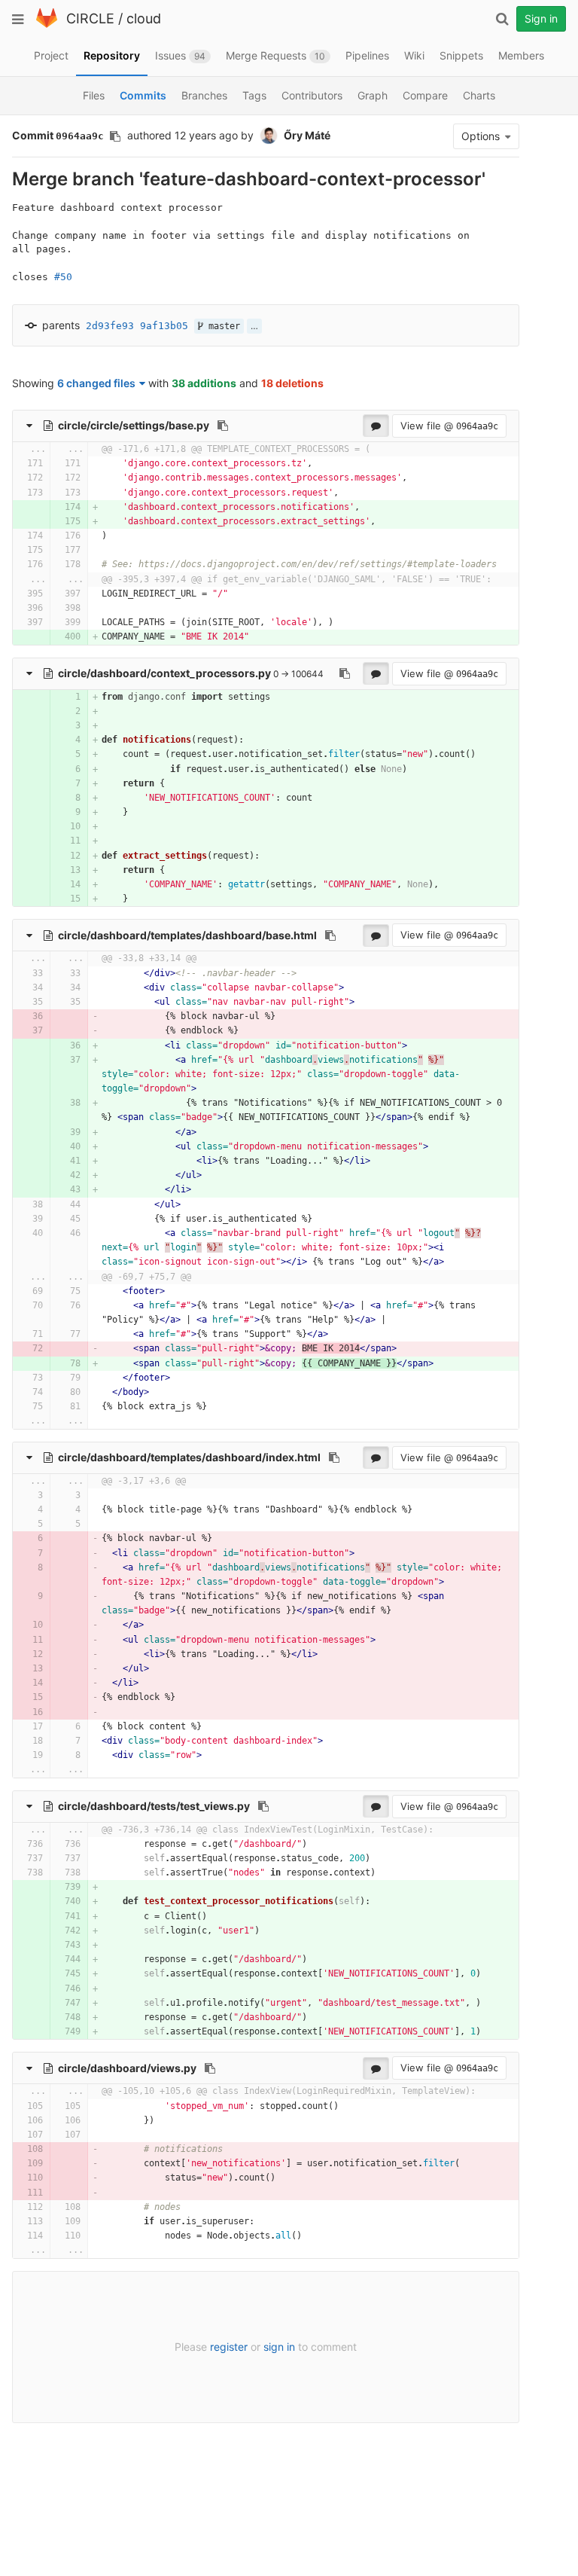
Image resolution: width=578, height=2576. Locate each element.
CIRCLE (90, 18)
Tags (254, 95)
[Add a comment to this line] (13, 464)
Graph (373, 95)
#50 (63, 277)
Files (94, 95)
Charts (479, 95)
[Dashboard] (47, 24)
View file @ (449, 426)
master (222, 326)
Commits (143, 95)
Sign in (541, 18)
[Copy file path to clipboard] (223, 426)
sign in (279, 2347)
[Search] (502, 19)
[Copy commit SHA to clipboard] (115, 136)
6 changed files (96, 383)
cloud (144, 18)
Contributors (312, 95)
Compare (425, 95)
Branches (204, 95)
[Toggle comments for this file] (376, 426)
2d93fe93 (110, 326)
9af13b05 (164, 326)
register (229, 2347)
